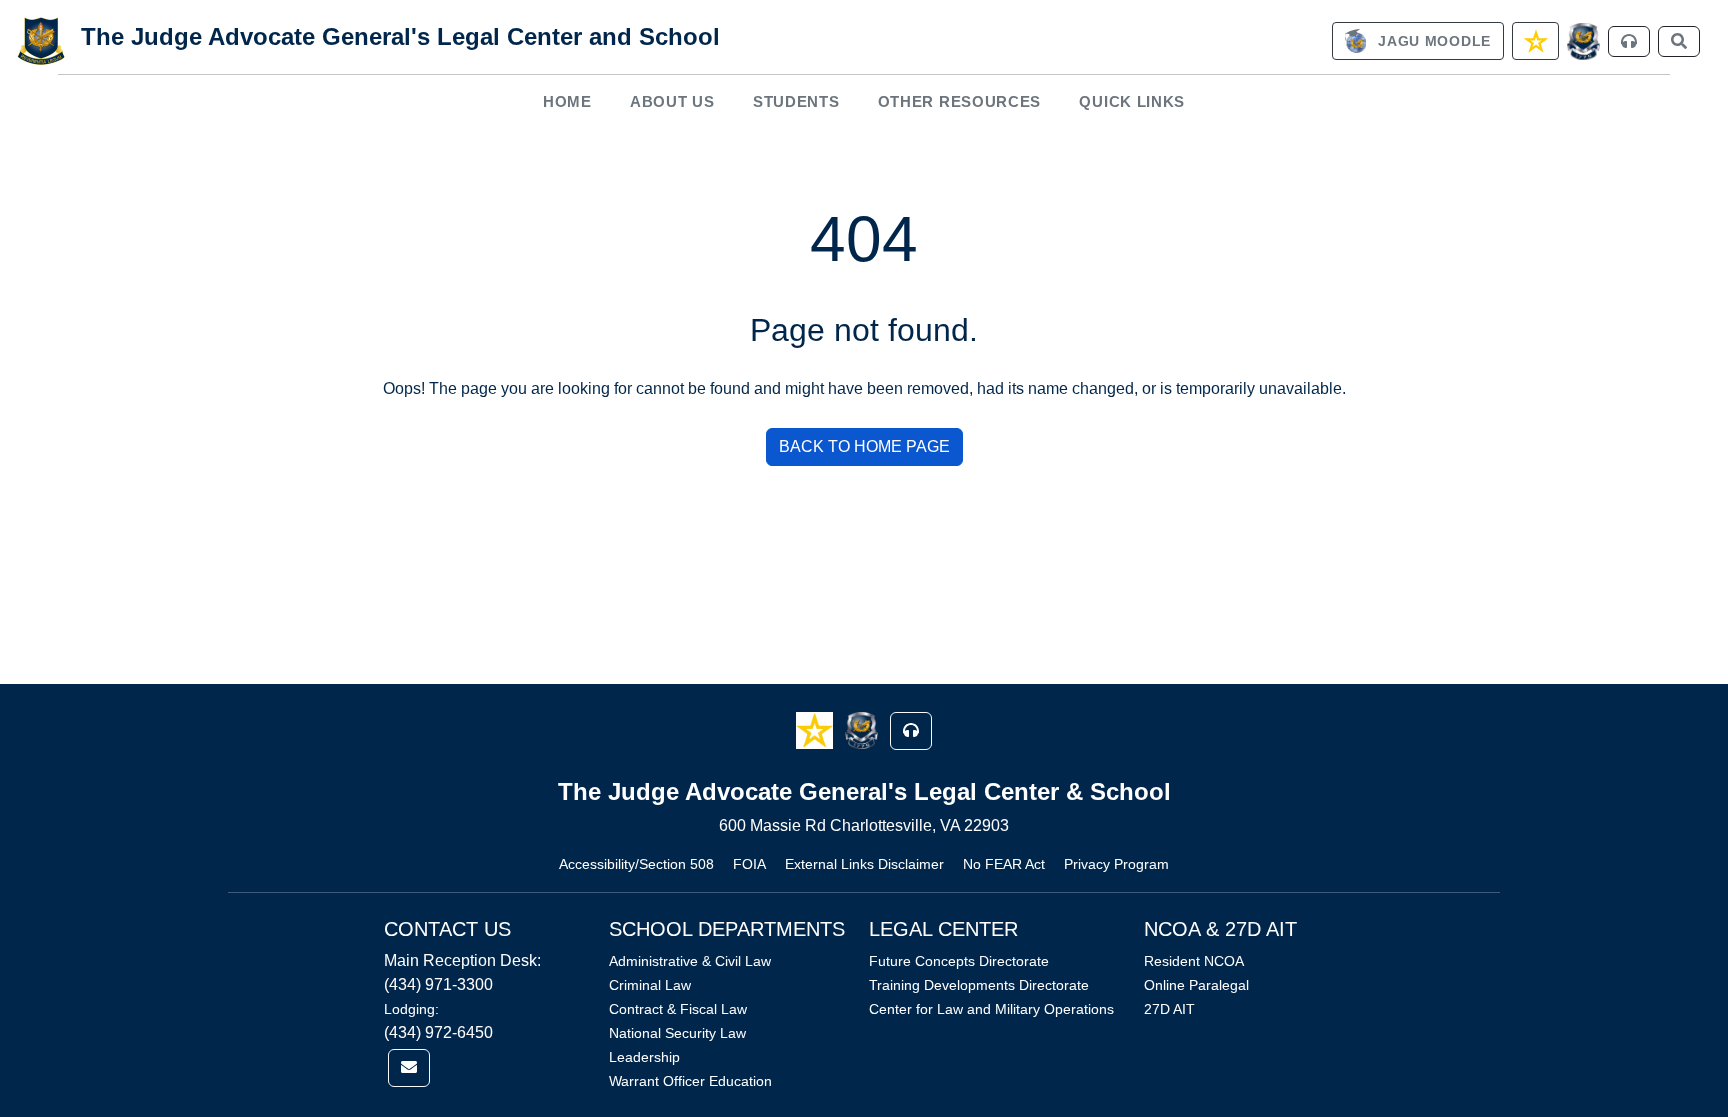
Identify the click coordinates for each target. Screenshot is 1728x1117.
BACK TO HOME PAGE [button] (864, 446)
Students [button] (796, 101)
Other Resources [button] (960, 101)
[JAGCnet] (1583, 41)
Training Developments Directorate (979, 985)
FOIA (749, 864)
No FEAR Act (1004, 864)
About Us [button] (672, 101)
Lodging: (411, 1009)
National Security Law (677, 1033)
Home (567, 101)
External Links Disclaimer (864, 864)
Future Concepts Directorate (959, 961)
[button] (816, 729)
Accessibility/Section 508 (636, 864)
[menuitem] (567, 101)
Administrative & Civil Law (690, 961)
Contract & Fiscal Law (678, 1009)
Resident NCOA (1194, 961)
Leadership (644, 1057)
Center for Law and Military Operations (991, 1009)
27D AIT (1169, 1009)
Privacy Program (1116, 864)
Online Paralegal (1196, 985)
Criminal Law (650, 985)
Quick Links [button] (1132, 101)
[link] (1418, 41)
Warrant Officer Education (690, 1081)
